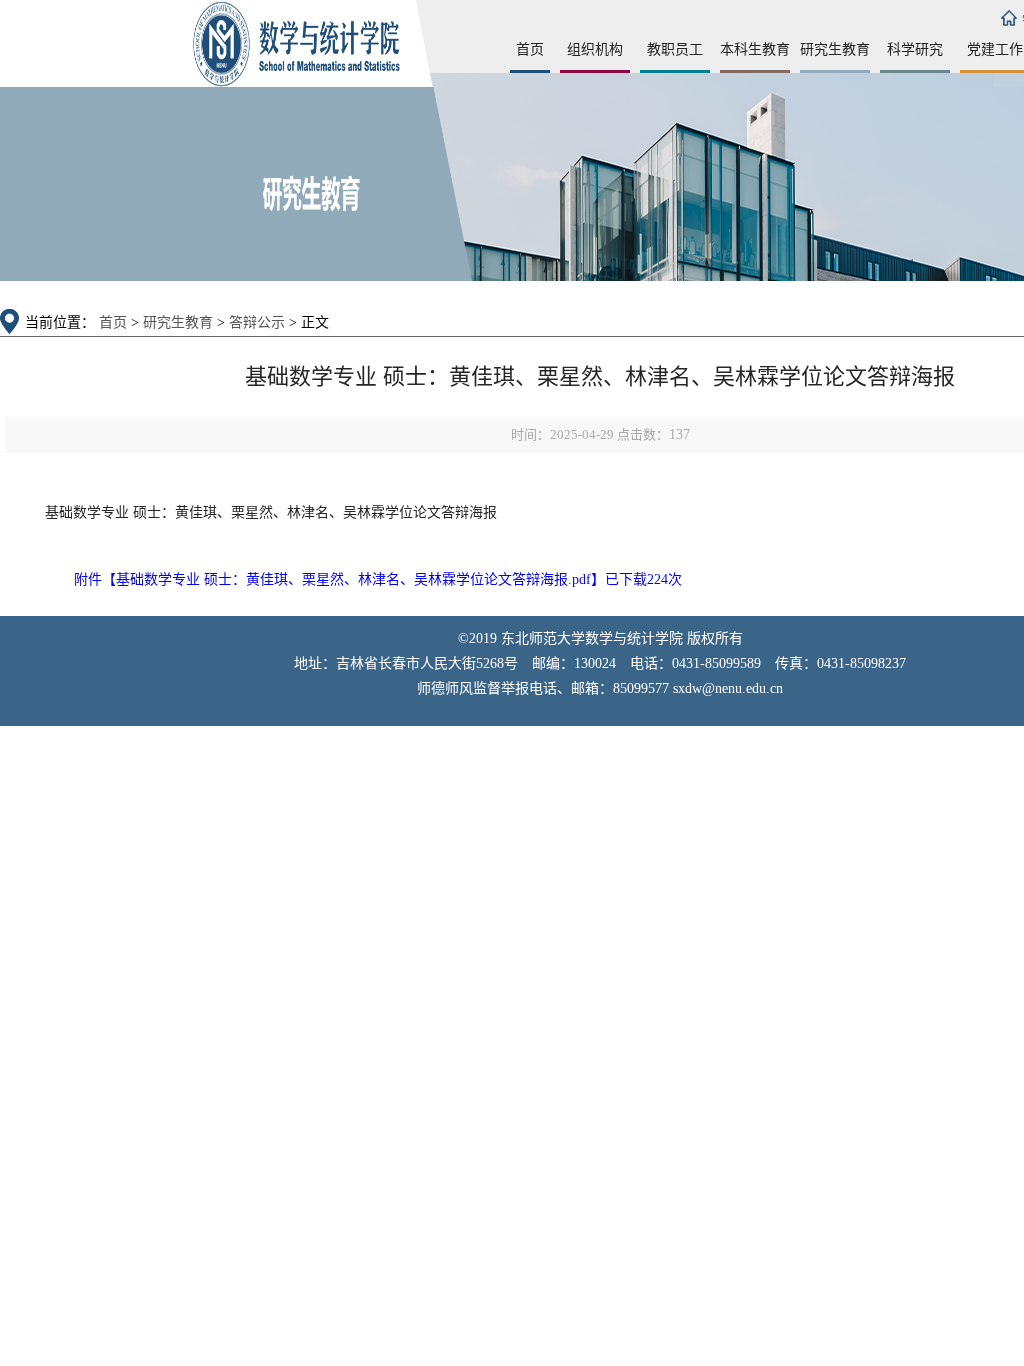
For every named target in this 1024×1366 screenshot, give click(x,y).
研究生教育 (835, 49)
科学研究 (915, 49)
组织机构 (595, 49)
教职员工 (675, 49)
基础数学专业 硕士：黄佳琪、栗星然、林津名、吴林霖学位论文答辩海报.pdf (353, 579)
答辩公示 (257, 322)
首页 (530, 49)
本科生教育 (755, 49)
